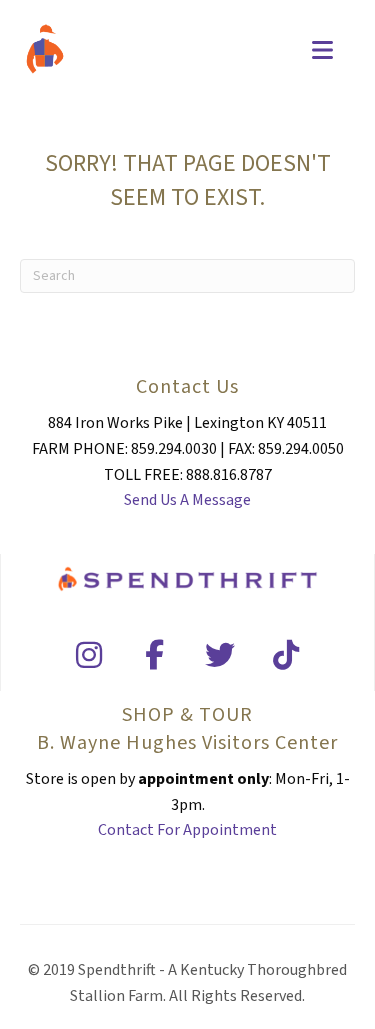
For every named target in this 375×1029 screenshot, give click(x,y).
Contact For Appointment (187, 830)
